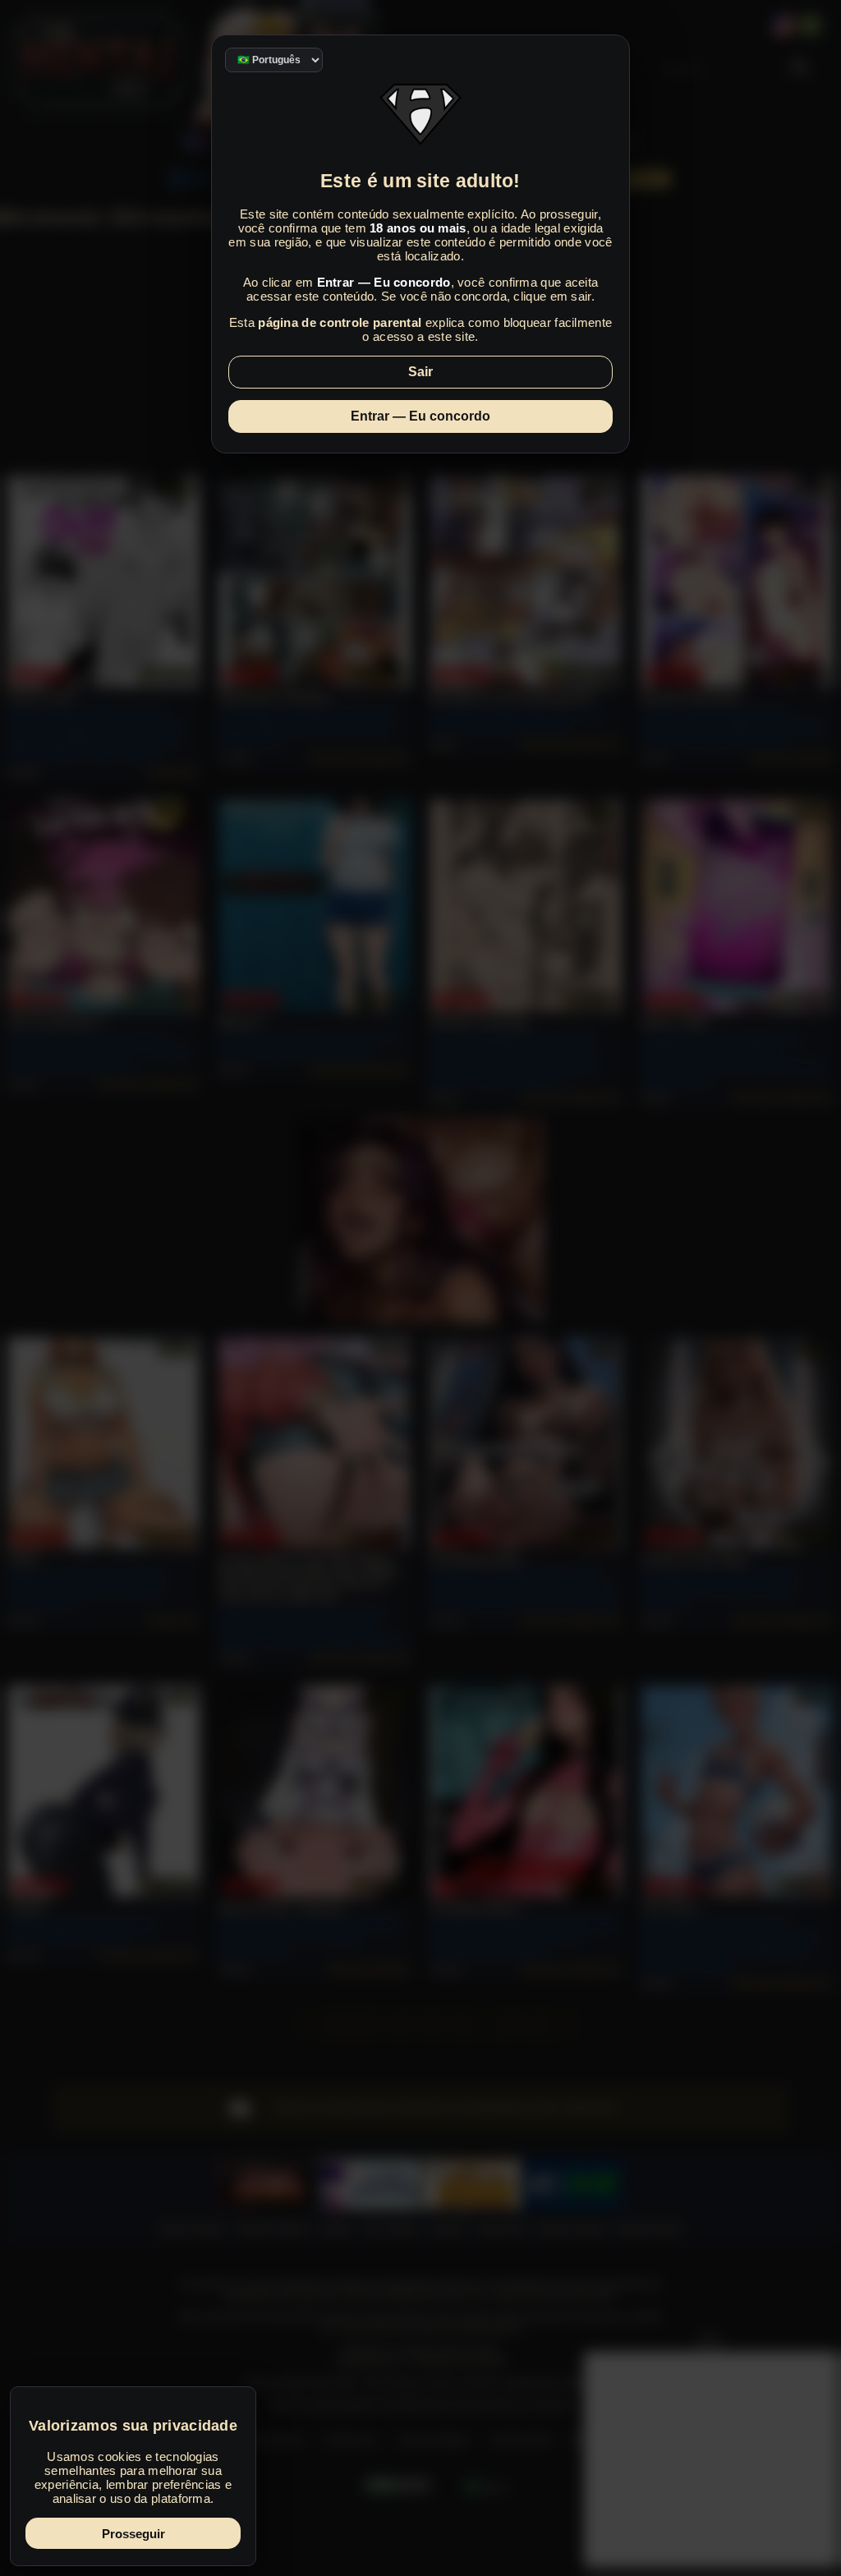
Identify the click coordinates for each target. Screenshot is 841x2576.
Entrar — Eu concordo (420, 416)
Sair (420, 372)
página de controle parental (340, 322)
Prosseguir (133, 2534)
